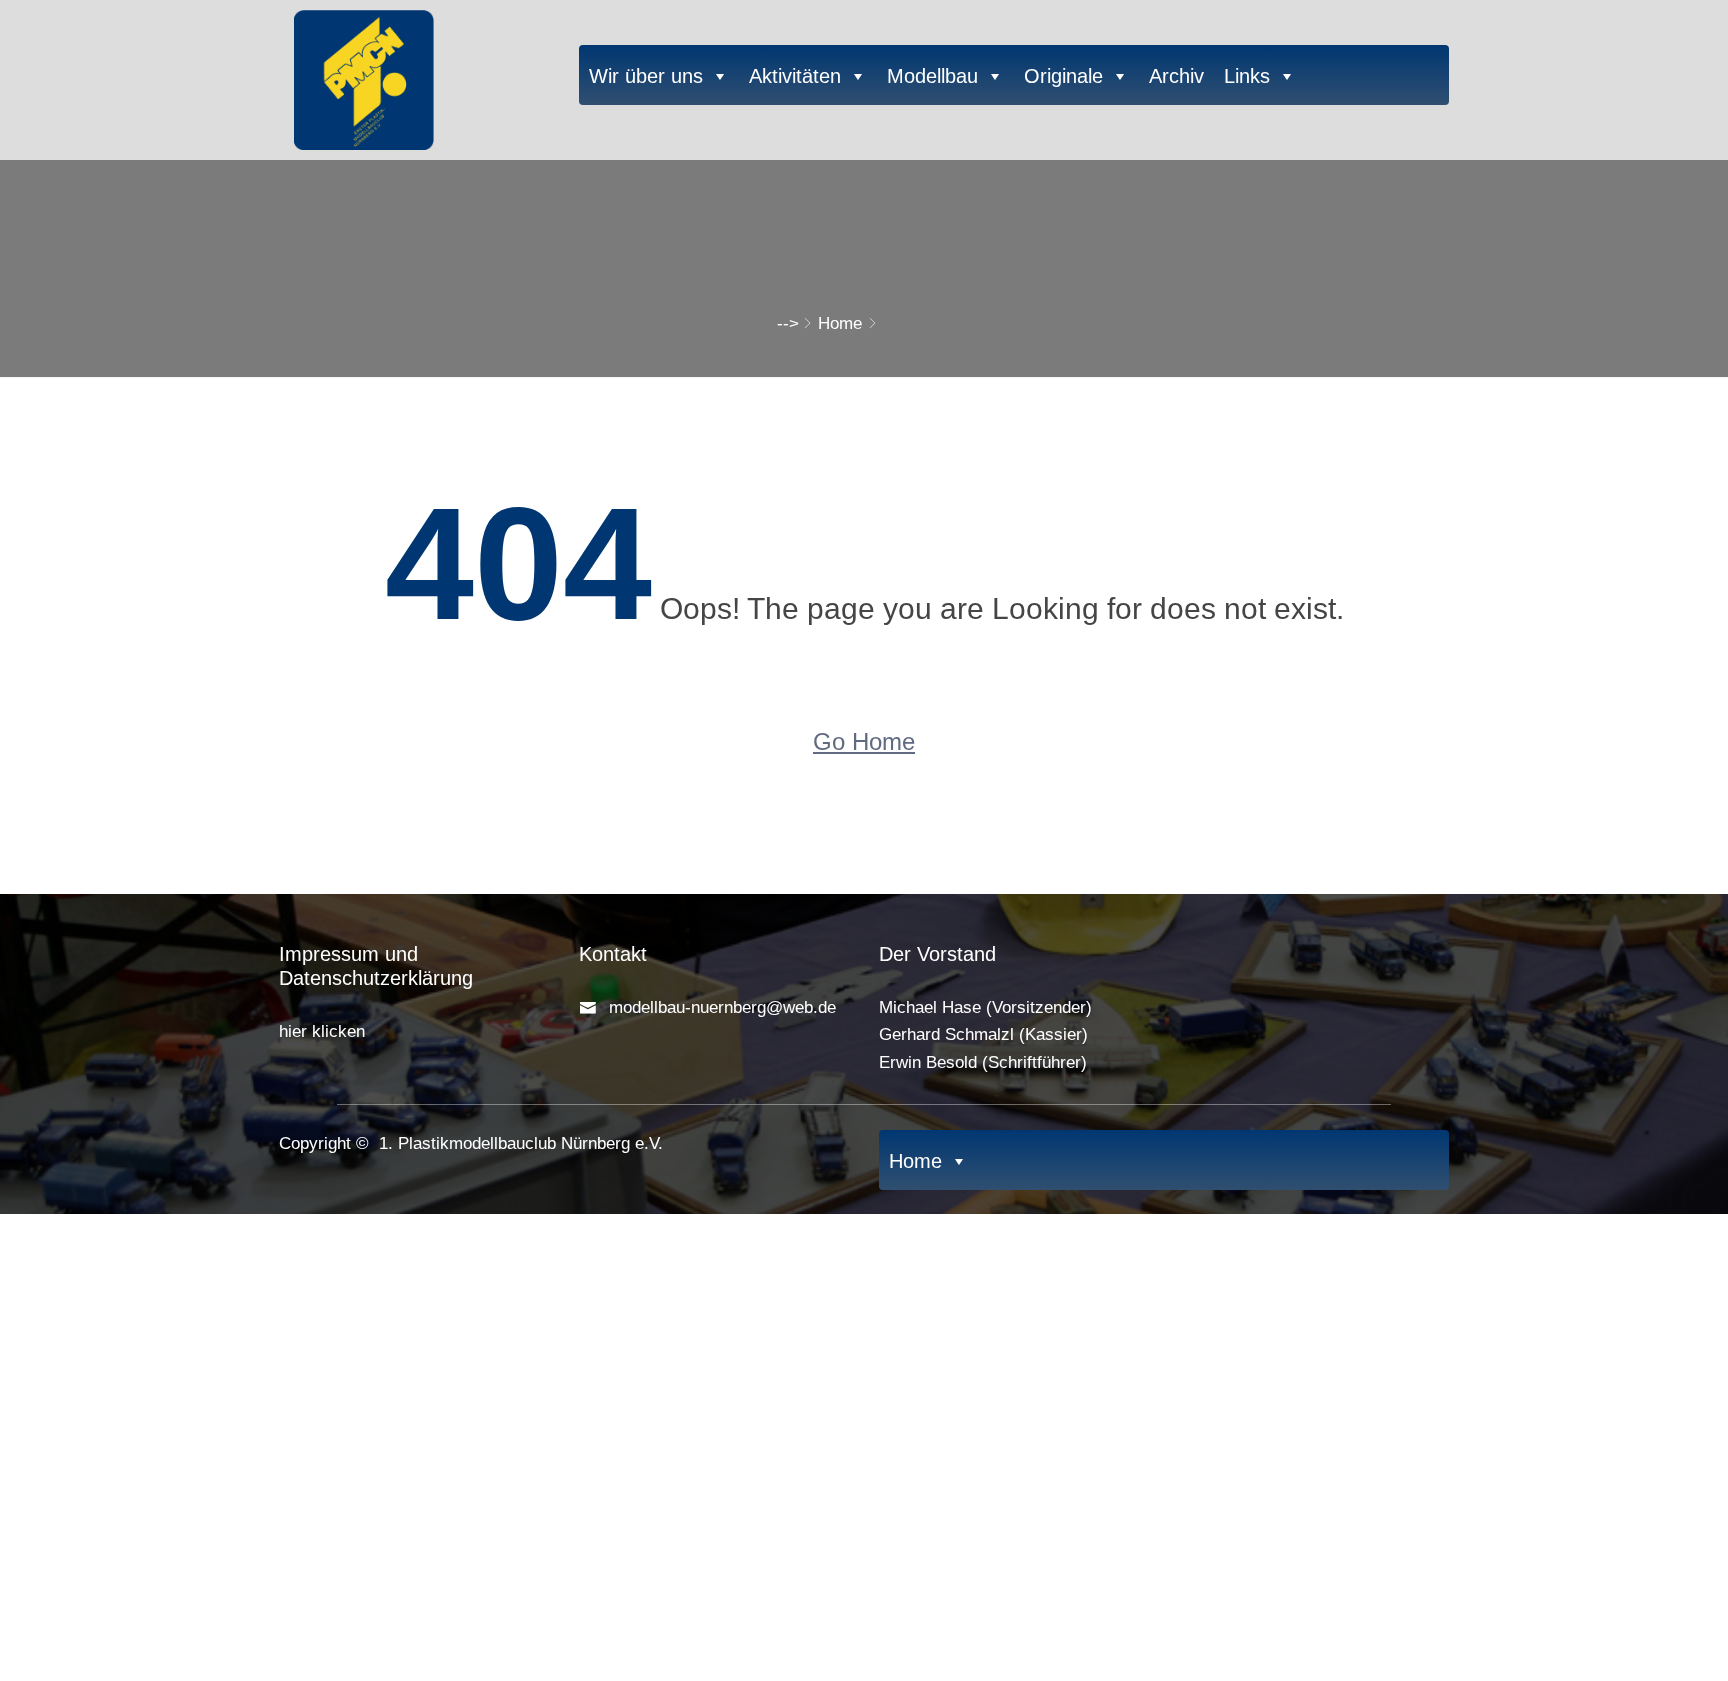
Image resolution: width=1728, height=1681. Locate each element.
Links (1247, 76)
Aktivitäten (795, 76)
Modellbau (932, 76)
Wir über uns (646, 76)
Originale (1063, 76)
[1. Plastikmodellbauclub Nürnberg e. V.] (414, 75)
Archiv (1176, 76)
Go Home (864, 741)
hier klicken (322, 1031)
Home (840, 323)
